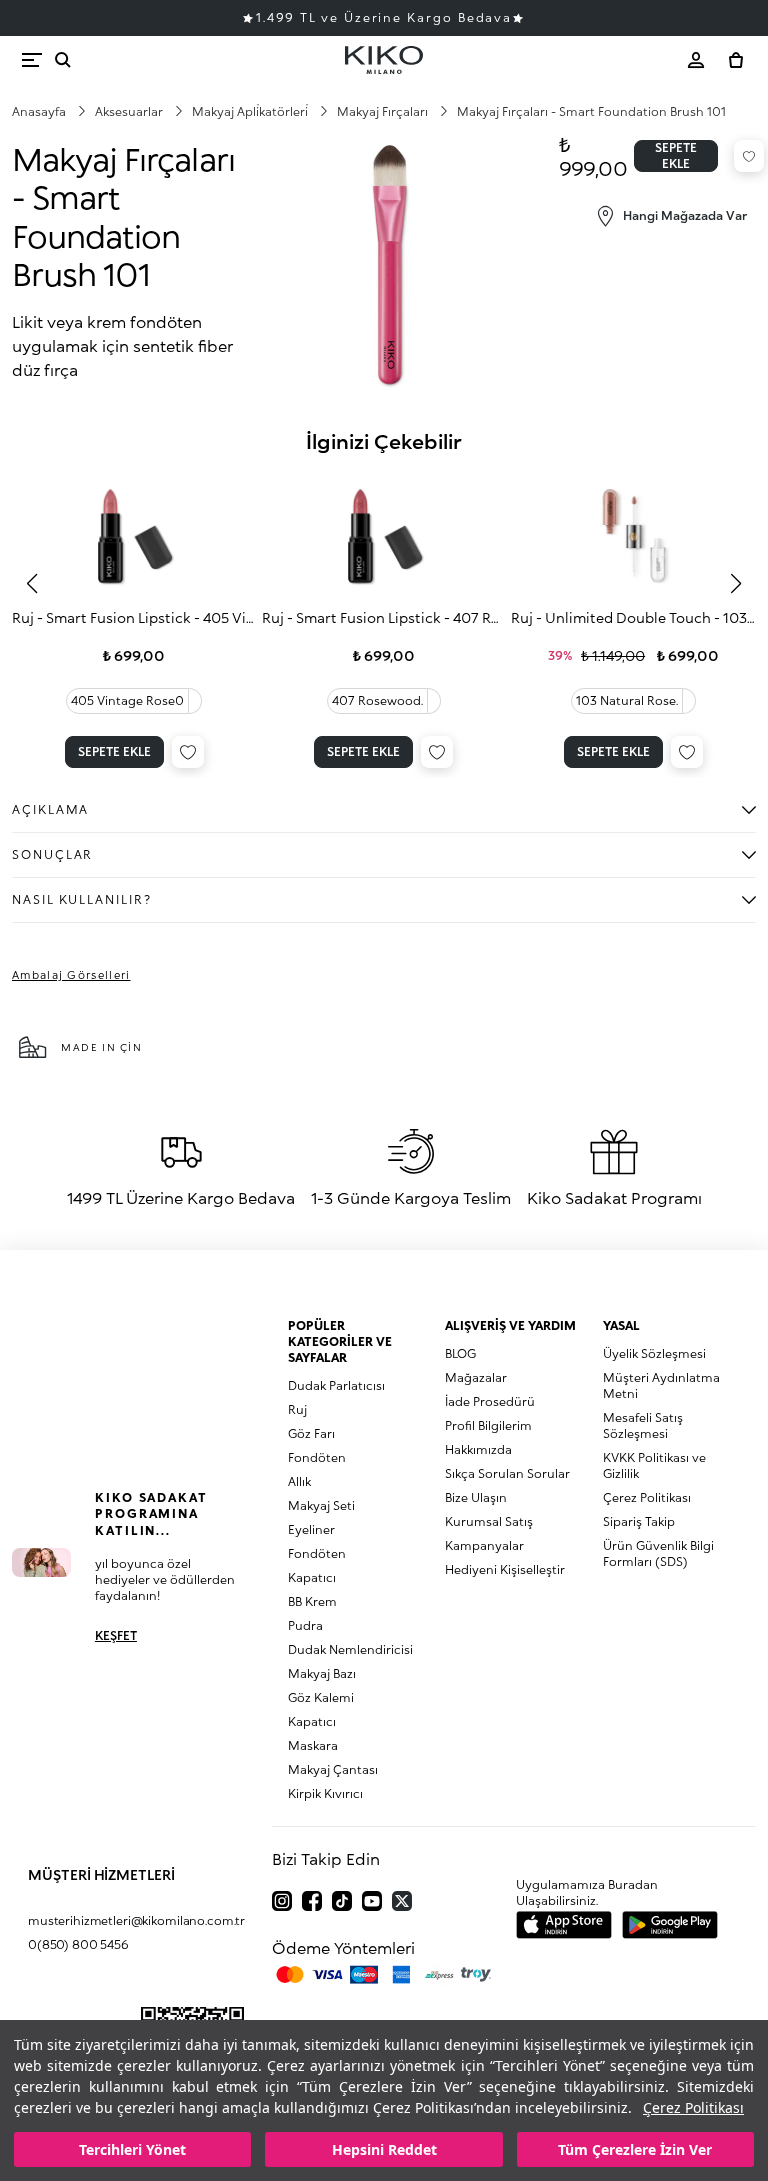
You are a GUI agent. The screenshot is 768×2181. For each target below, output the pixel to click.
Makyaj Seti (321, 1505)
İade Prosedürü (490, 1401)
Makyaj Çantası (333, 1769)
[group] (134, 622)
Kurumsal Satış (489, 1521)
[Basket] (736, 60)
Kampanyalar (484, 1545)
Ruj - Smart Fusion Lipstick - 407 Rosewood (384, 617)
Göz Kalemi (321, 1697)
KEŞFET (116, 1635)
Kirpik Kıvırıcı (325, 1793)
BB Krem (312, 1601)
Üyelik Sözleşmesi (654, 1353)
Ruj (297, 1409)
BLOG (460, 1353)
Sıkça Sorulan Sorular (507, 1473)
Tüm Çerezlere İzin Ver (635, 2149)
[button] (32, 584)
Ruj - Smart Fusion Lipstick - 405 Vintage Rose (134, 617)
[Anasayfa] (384, 60)
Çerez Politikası (693, 2107)
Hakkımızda (478, 1449)
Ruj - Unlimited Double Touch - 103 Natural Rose (633, 617)
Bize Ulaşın (476, 1497)
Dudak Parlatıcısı (336, 1385)
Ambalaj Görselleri (71, 974)
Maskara (313, 1745)
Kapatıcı (312, 1577)
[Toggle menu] (32, 60)
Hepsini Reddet (384, 2149)
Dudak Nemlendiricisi (350, 1649)
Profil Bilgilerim (488, 1425)
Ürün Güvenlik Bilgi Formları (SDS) (658, 1553)
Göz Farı (311, 1433)
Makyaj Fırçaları (384, 111)
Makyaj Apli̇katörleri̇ (251, 111)
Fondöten (317, 1457)
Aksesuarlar (130, 111)
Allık (299, 1481)
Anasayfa (40, 111)
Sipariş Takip (639, 1521)
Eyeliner (311, 1529)
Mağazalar (476, 1377)
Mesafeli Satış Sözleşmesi (643, 1425)
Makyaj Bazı (322, 1673)
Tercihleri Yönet (132, 2149)
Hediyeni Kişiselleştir (505, 1569)
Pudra (305, 1625)
